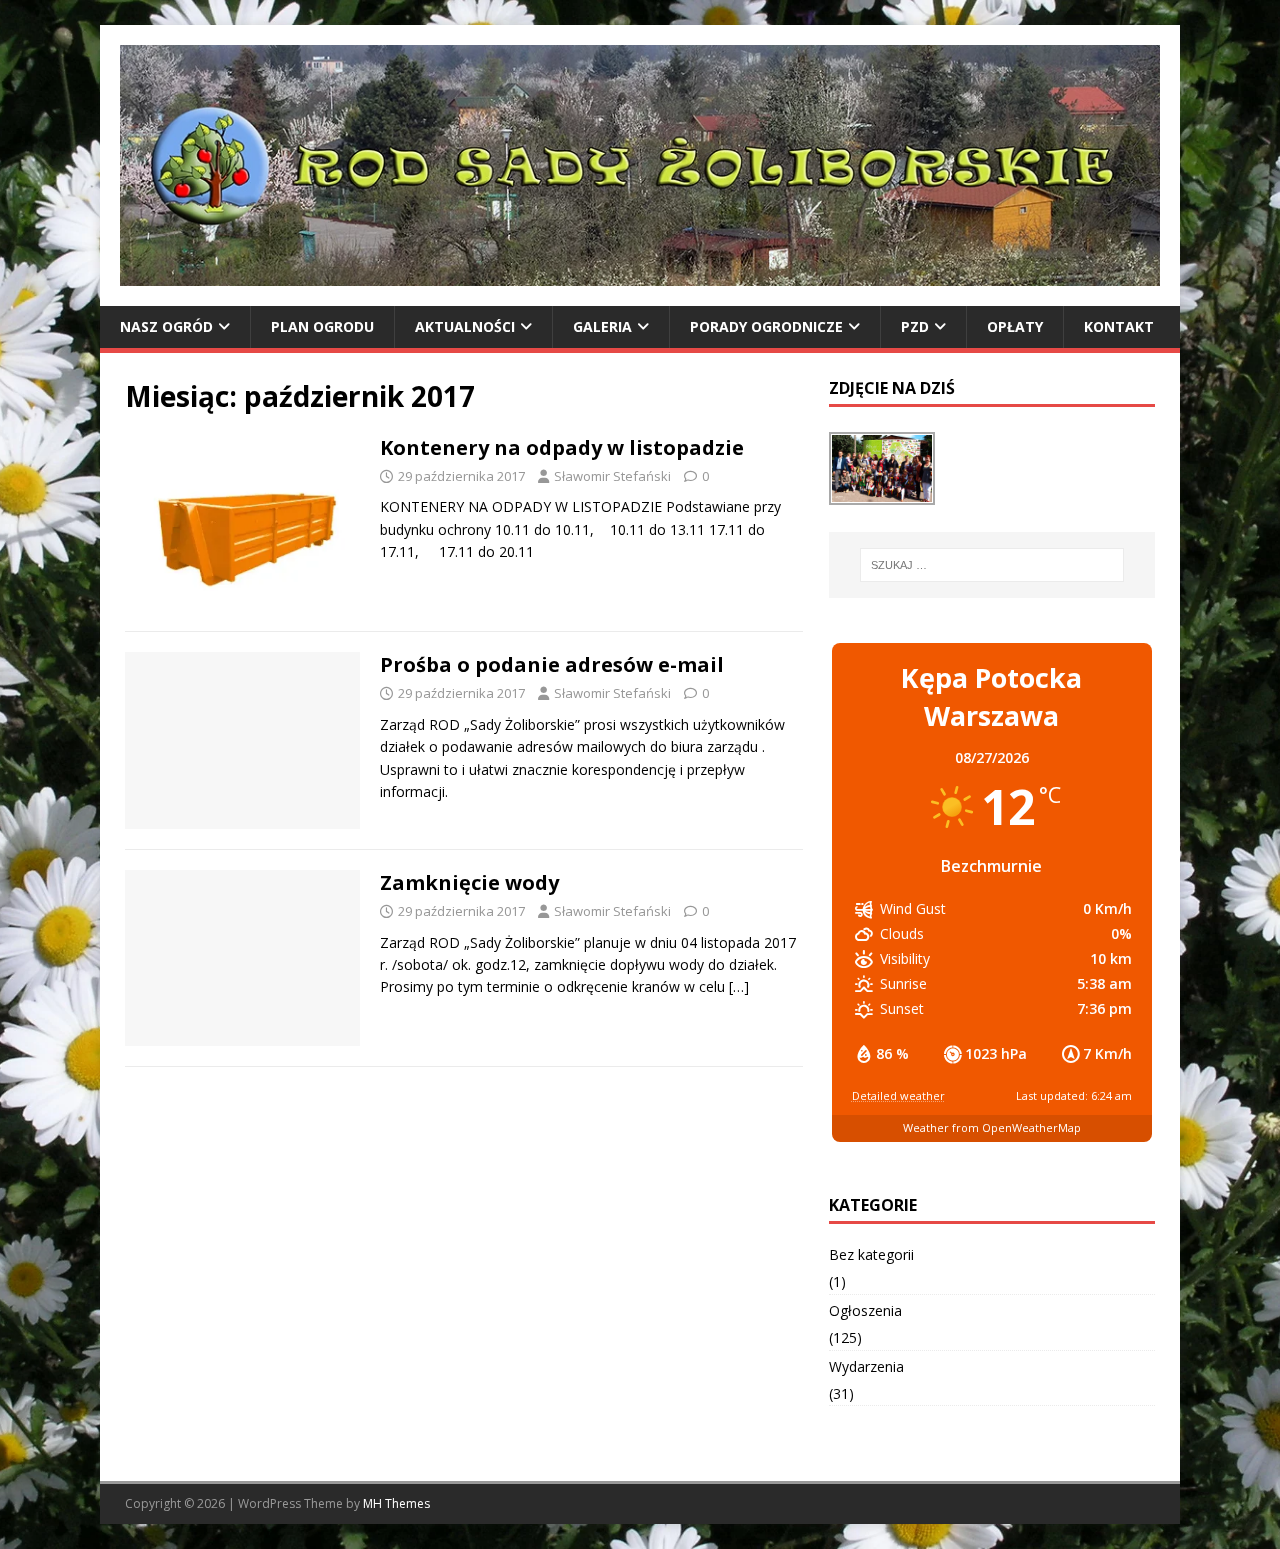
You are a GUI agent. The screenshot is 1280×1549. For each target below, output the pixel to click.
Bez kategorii (871, 1254)
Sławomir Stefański (612, 476)
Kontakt (1119, 326)
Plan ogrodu (322, 326)
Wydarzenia (866, 1366)
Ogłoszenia (865, 1310)
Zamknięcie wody (469, 882)
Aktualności (465, 326)
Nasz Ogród (166, 326)
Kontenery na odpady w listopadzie (562, 447)
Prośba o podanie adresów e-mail (552, 664)
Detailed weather (898, 1095)
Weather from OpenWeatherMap (992, 1127)
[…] (739, 986)
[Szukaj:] (992, 565)
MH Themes (396, 1503)
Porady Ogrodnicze (766, 326)
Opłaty (1015, 326)
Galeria (602, 326)
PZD (915, 326)
